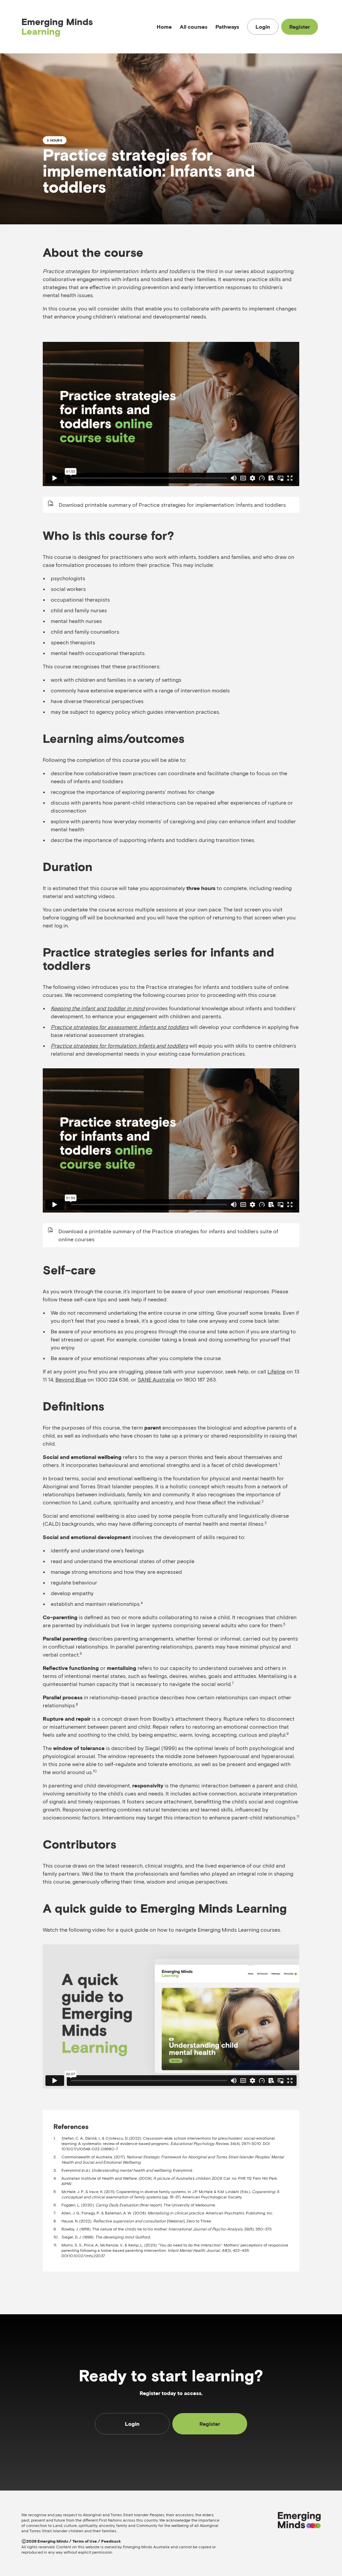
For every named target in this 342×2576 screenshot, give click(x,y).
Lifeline (276, 1371)
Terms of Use (85, 2541)
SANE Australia (156, 1379)
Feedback (111, 2541)
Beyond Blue (71, 1379)
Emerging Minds (57, 27)
